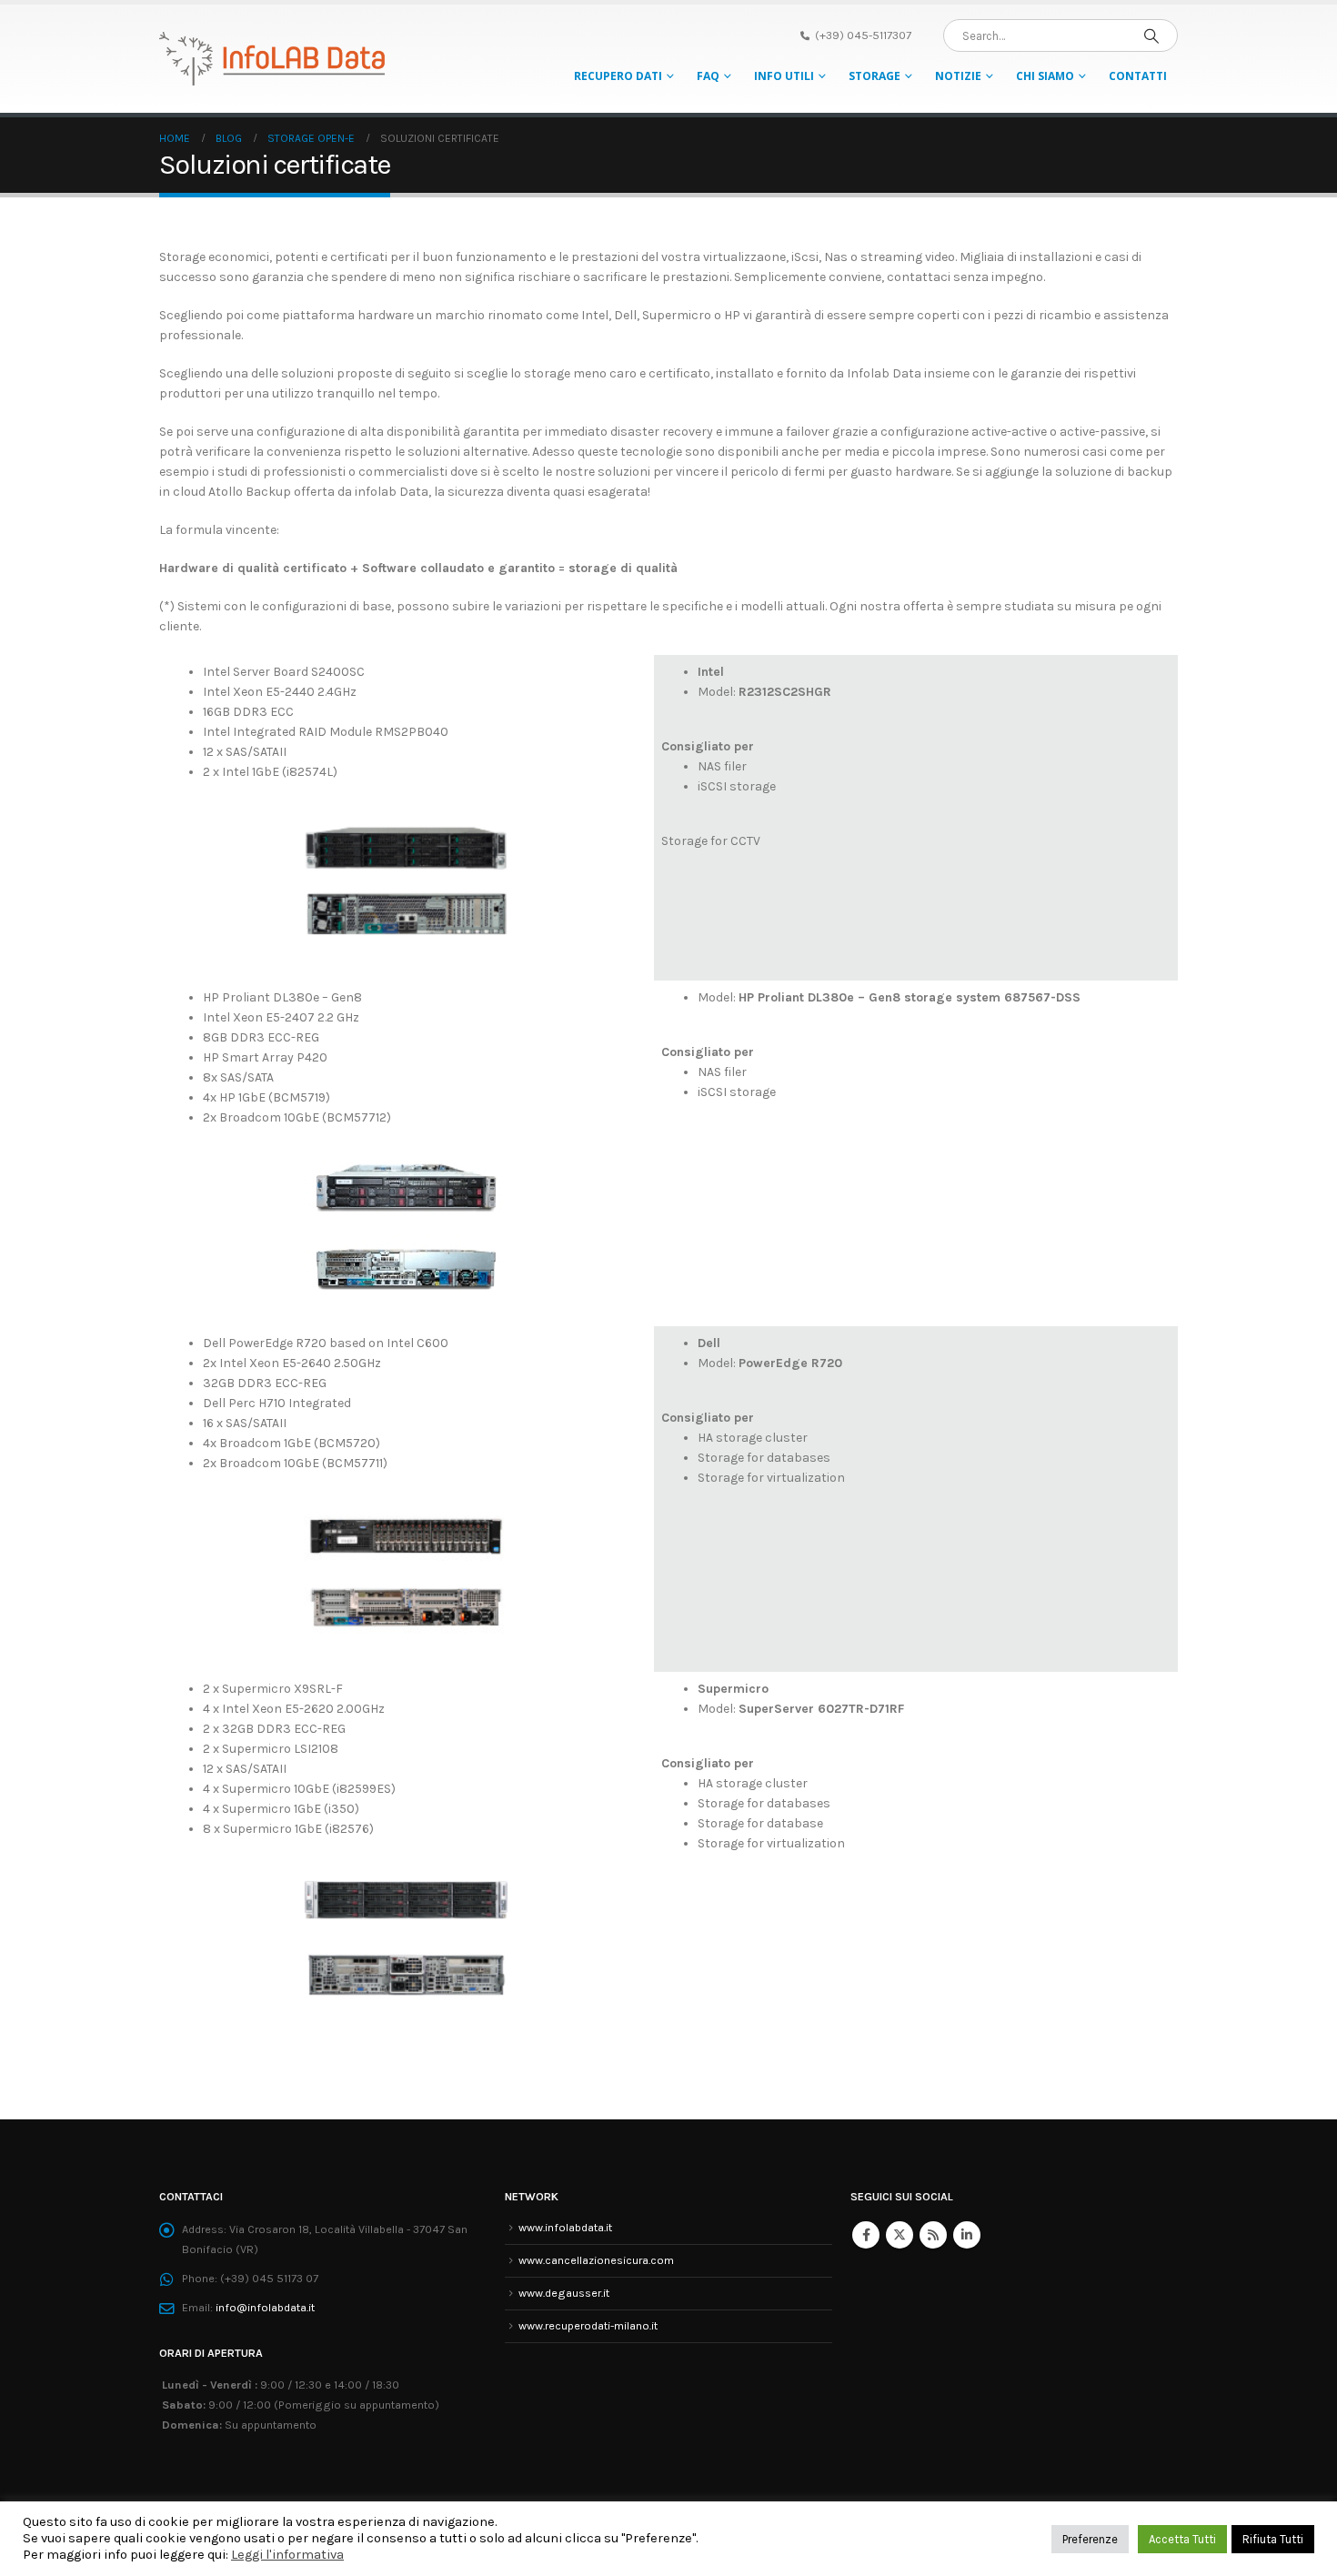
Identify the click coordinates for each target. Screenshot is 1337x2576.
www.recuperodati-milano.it (588, 2325)
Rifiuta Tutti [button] (1273, 2539)
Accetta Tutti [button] (1182, 2539)
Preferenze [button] (1090, 2539)
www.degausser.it (564, 2293)
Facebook (866, 2235)
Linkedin (967, 2235)
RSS (933, 2235)
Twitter (900, 2235)
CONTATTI (1138, 76)
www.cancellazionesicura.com (596, 2260)
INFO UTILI (784, 76)
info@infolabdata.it (265, 2307)
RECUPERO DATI (618, 76)
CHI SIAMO (1045, 76)
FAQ (708, 76)
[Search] (1151, 35)
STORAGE (875, 76)
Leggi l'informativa (287, 2555)
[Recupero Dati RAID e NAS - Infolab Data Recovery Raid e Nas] (273, 59)
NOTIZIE (958, 76)
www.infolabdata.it (565, 2227)
